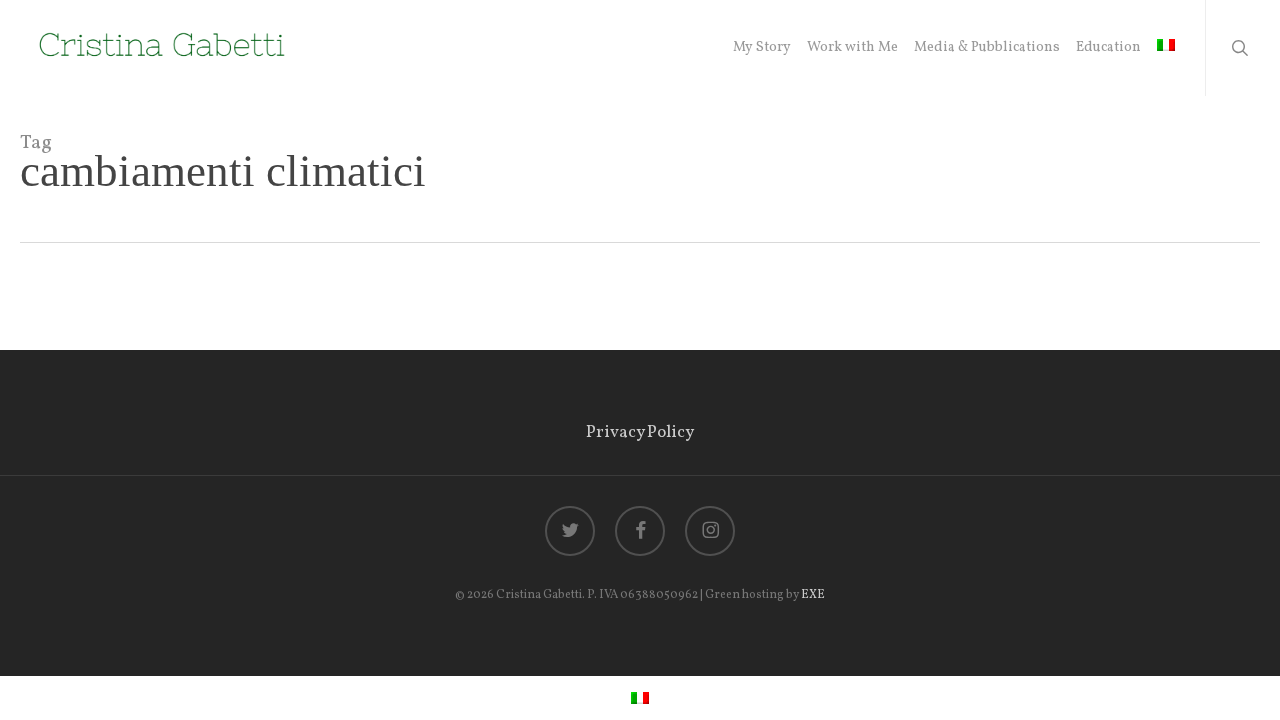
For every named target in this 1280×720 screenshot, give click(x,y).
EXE (813, 595)
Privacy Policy (640, 432)
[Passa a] (1166, 48)
